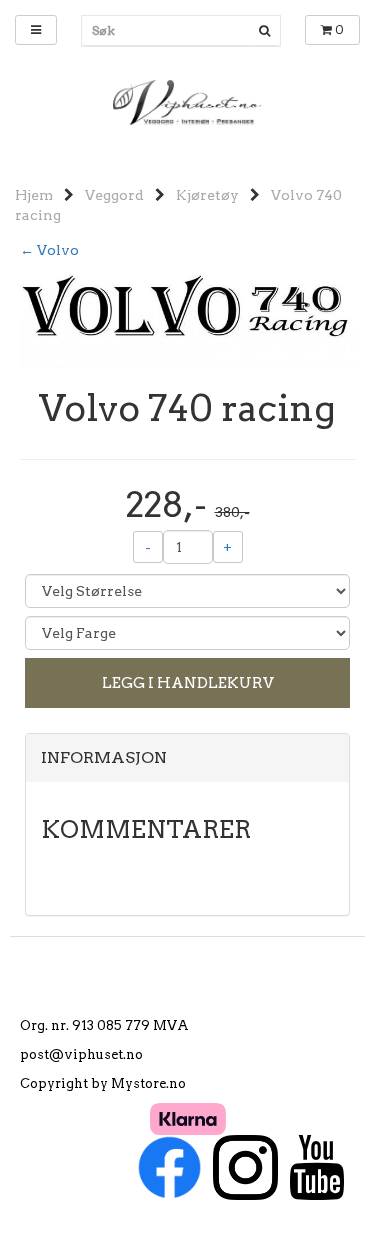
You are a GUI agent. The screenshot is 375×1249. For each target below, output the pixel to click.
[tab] (187, 758)
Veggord (114, 195)
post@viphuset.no (81, 1054)
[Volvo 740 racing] (187, 320)
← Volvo (49, 250)
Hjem (34, 195)
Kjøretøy (207, 195)
